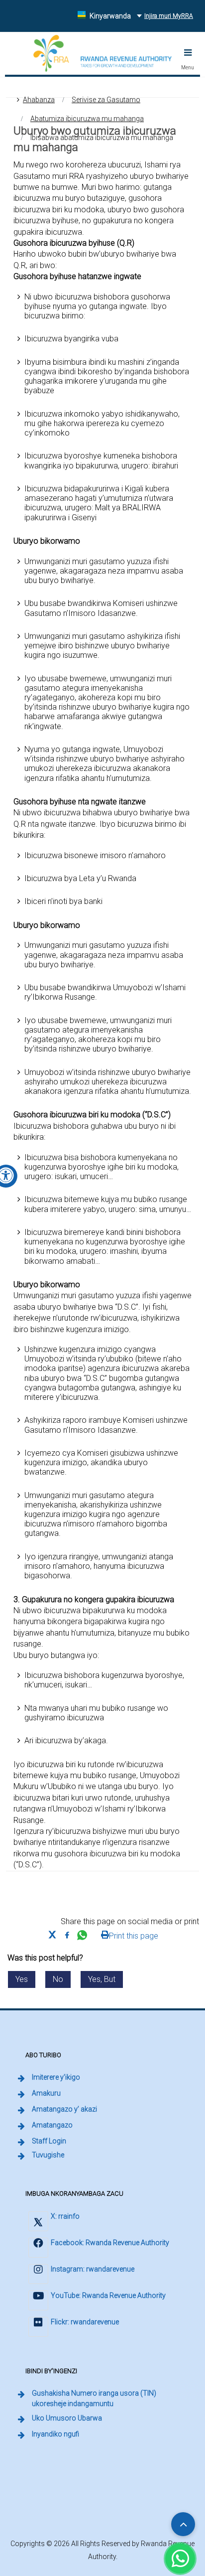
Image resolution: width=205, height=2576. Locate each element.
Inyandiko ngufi (55, 2434)
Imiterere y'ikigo (56, 2077)
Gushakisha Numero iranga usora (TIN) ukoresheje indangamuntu (111, 2398)
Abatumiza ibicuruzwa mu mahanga (87, 119)
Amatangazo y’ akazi (64, 2109)
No (58, 1979)
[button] (188, 52)
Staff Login (50, 2141)
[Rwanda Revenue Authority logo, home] (103, 53)
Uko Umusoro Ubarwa (67, 2418)
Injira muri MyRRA (170, 16)
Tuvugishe (48, 2155)
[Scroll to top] (183, 2524)
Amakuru (46, 2093)
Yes (22, 1979)
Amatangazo (52, 2125)
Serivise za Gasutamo (106, 100)
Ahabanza (39, 100)
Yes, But (102, 1979)
